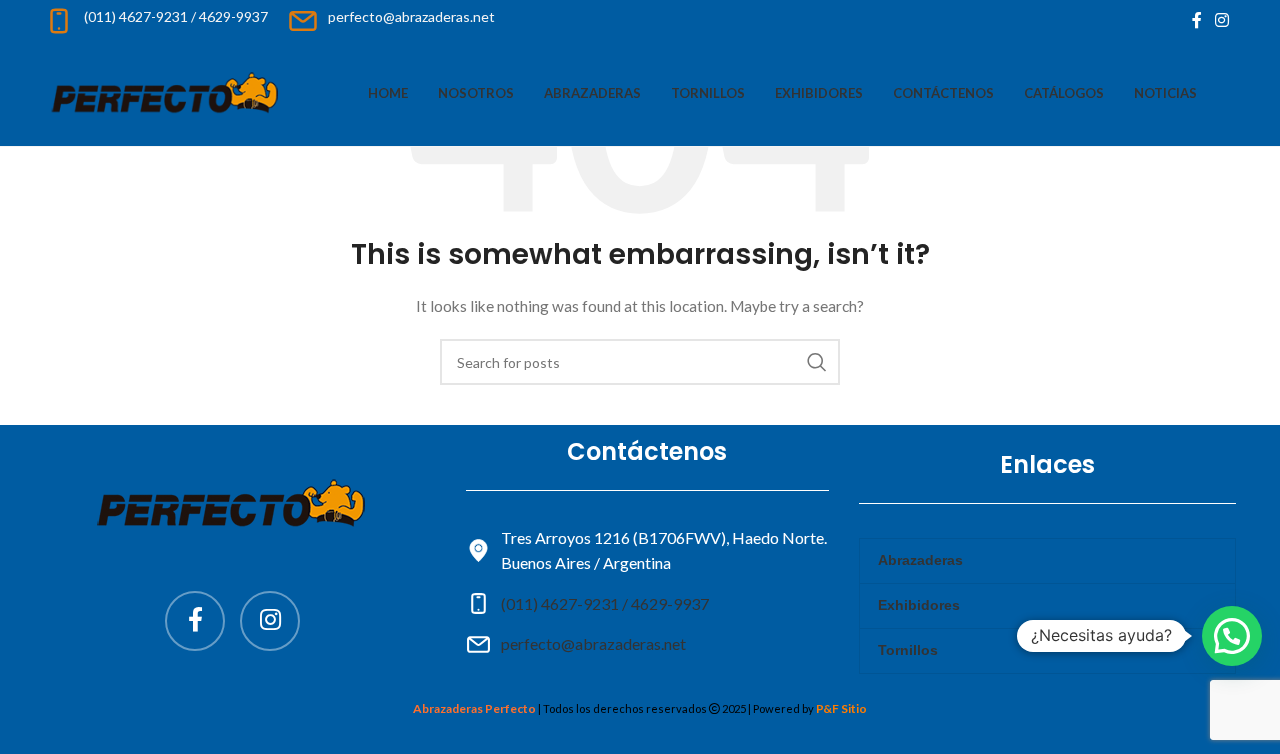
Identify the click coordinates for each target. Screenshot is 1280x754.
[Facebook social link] (1197, 20)
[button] (1232, 636)
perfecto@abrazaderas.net (593, 643)
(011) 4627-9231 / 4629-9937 (605, 603)
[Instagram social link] (1222, 20)
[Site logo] (166, 91)
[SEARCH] (817, 362)
